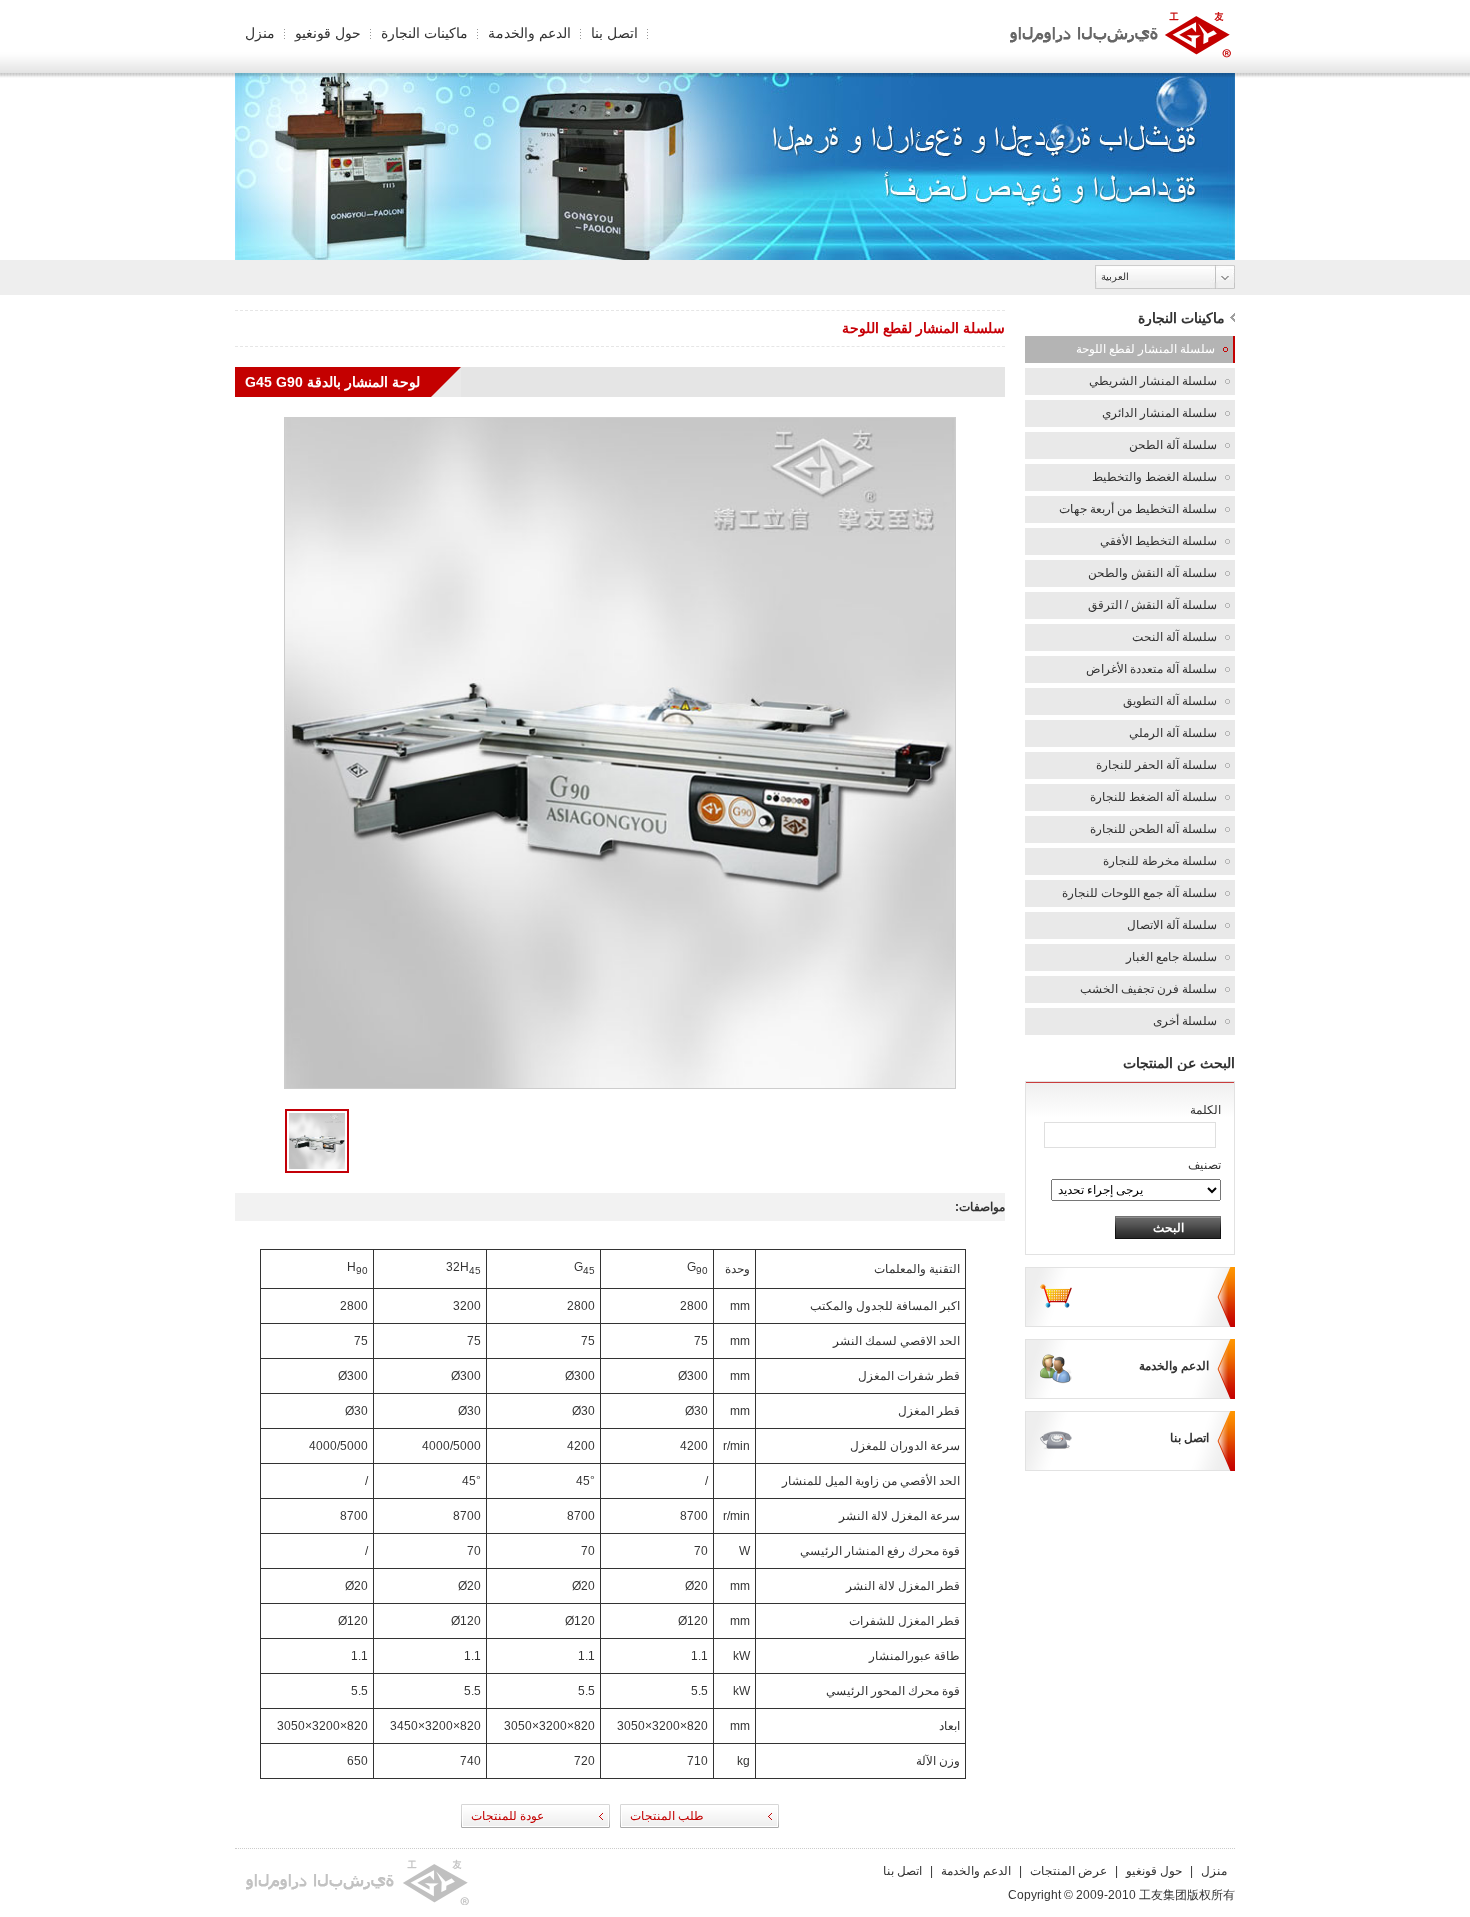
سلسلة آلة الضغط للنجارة (1153, 797)
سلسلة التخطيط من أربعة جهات (1138, 509)
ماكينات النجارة (424, 33)
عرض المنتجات (1068, 1871)
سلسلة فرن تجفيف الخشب (1148, 989)
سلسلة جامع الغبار (1171, 957)
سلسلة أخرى (1185, 1021)
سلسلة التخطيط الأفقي (1158, 541)
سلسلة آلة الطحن (1173, 445)
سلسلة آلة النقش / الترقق (1152, 605)
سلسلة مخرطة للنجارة (1160, 861)
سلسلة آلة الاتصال (1172, 925)
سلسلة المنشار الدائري (1159, 413)
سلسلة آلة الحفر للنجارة (1156, 765)
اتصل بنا (614, 33)
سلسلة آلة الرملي (1173, 733)
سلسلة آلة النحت (1174, 637)
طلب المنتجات (667, 1816)
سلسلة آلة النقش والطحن (1152, 573)
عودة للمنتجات (507, 1816)
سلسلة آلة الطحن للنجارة (1153, 829)
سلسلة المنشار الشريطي (1153, 381)
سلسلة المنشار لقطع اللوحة (1145, 349)
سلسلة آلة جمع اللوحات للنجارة (1139, 893)
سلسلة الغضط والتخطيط (1154, 477)
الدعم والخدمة (529, 33)
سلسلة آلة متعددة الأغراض (1151, 669)
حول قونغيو (328, 33)
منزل (260, 33)
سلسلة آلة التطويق (1170, 701)
